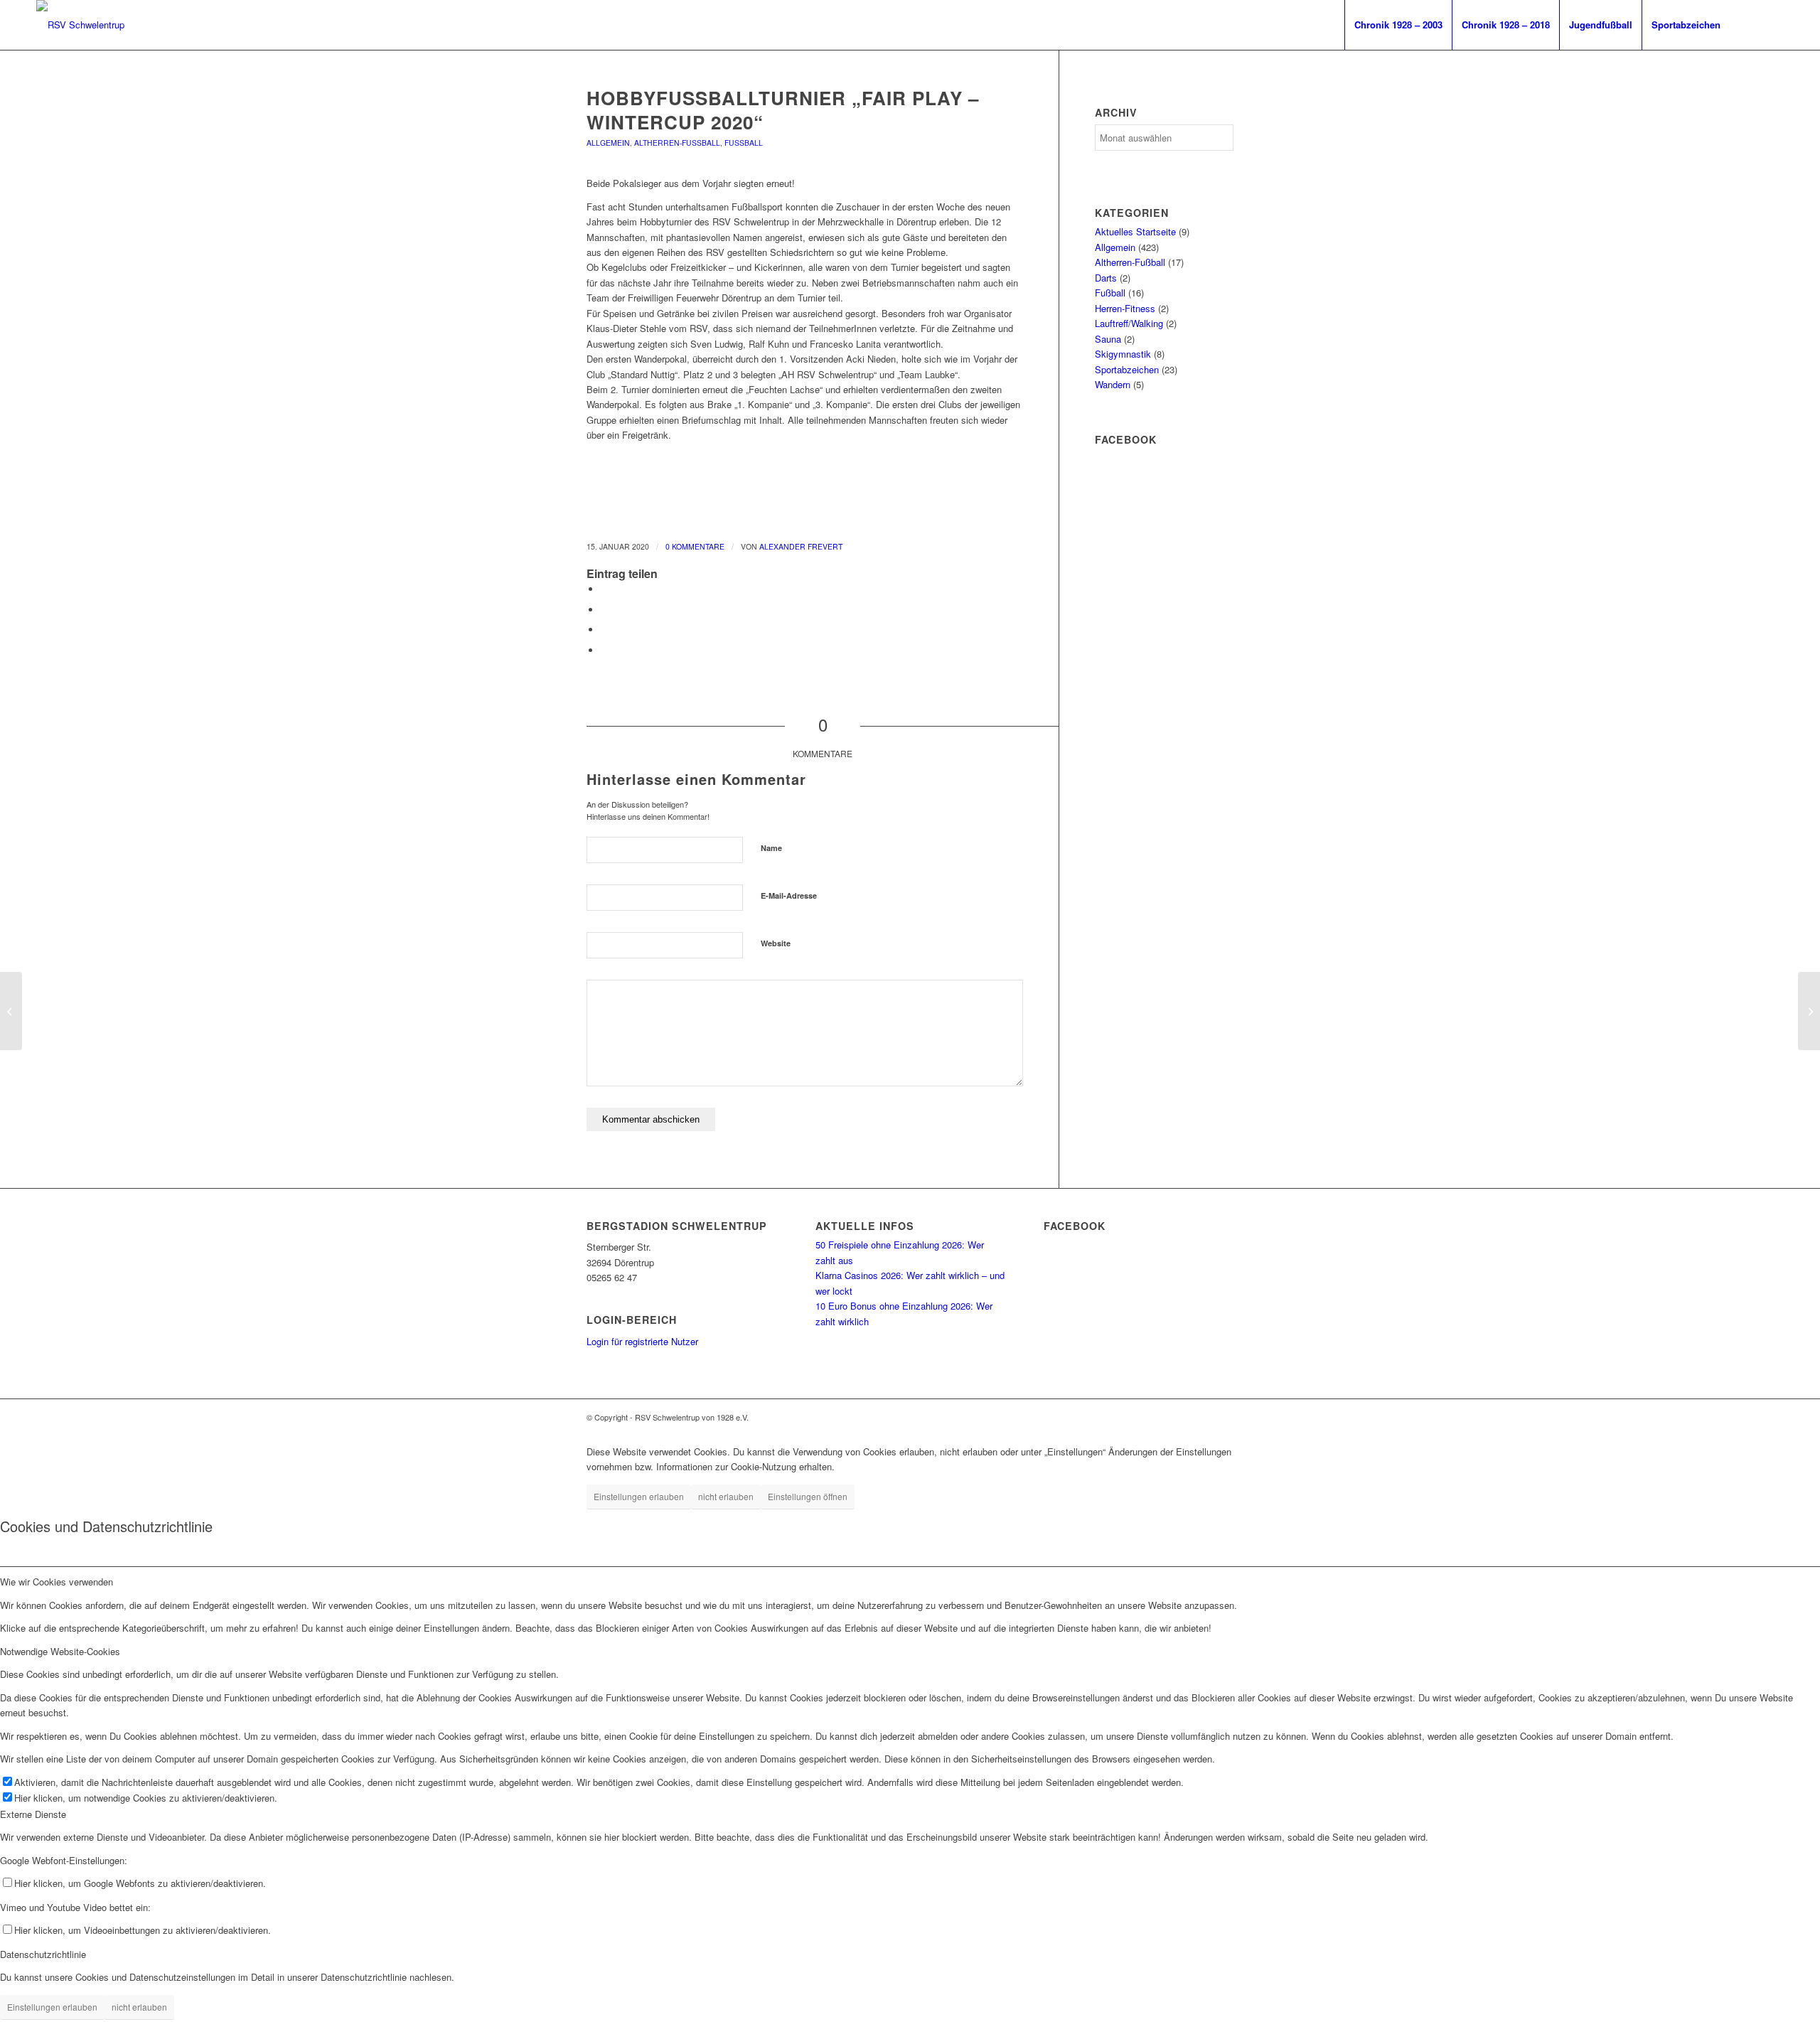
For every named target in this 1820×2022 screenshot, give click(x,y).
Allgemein (608, 143)
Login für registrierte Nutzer (642, 1341)
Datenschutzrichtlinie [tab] (43, 1954)
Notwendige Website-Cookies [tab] (60, 1651)
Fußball (744, 143)
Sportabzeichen (1127, 369)
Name (771, 848)
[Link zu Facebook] (1752, 24)
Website (776, 943)
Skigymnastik (1123, 354)
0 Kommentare (695, 546)
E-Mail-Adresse (789, 895)
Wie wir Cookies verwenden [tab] (57, 1582)
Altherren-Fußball (677, 143)
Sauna (1108, 339)
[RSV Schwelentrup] (80, 25)
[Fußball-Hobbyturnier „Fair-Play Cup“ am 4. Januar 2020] (11, 1011)
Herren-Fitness (1125, 308)
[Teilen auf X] (604, 610)
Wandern (1113, 384)
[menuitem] (1398, 25)
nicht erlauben (726, 1496)
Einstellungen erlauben (639, 1496)
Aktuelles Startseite (1135, 231)
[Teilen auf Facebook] (604, 589)
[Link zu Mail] (1773, 24)
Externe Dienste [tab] (33, 1814)
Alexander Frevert (801, 546)
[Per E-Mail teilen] (604, 650)
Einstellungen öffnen (808, 1496)
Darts (1106, 278)
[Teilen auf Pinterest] (604, 630)
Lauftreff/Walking (1129, 323)
